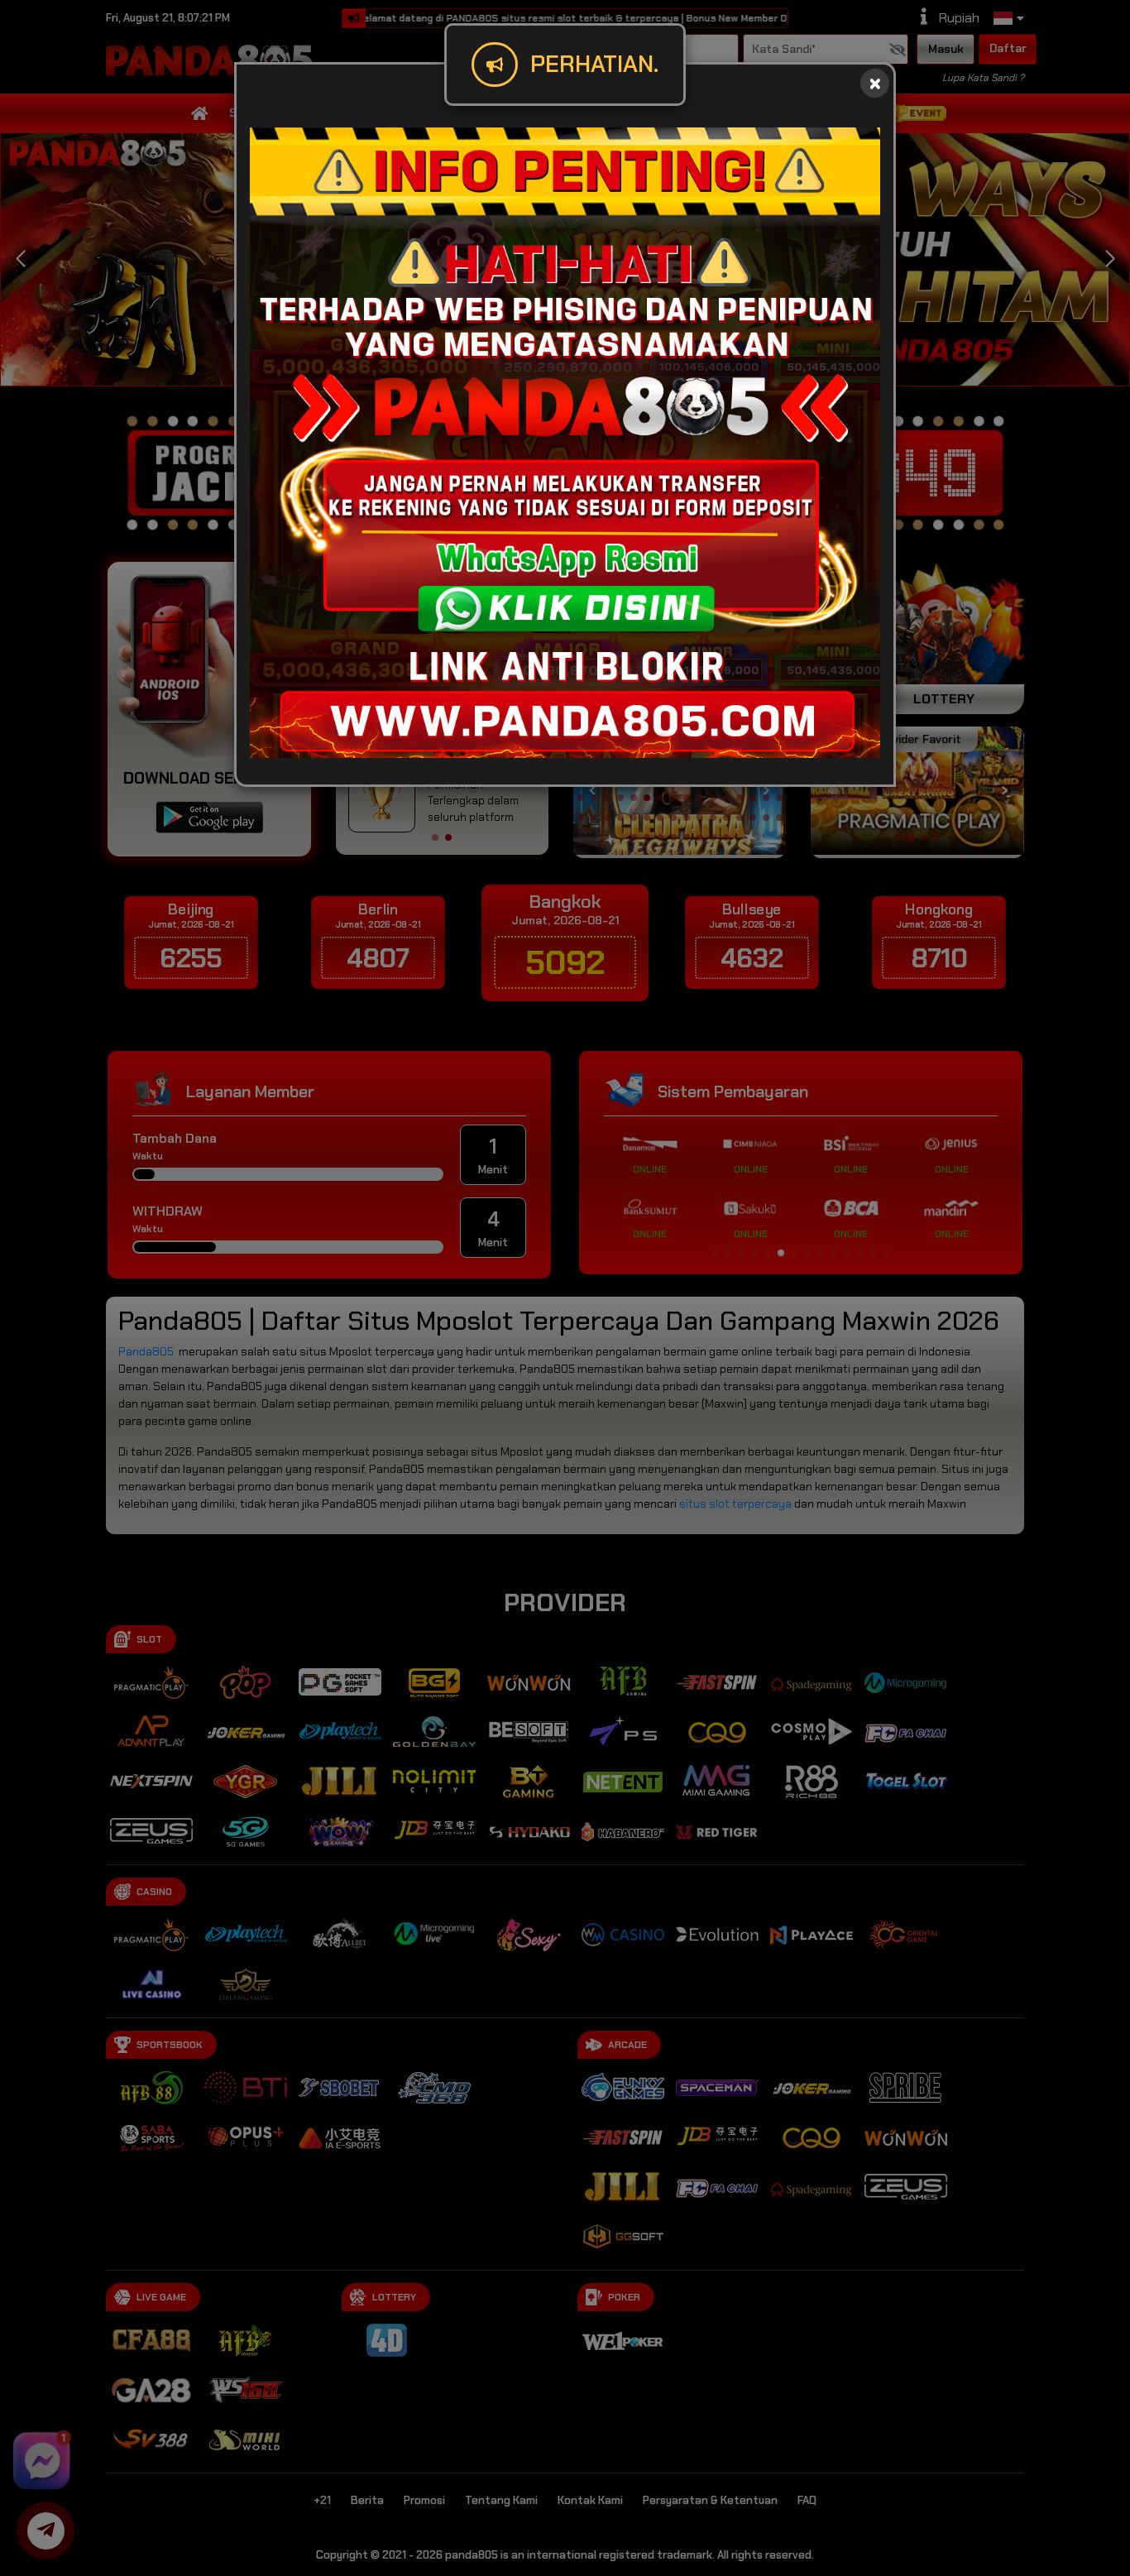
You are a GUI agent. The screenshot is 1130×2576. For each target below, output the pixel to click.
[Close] (875, 83)
